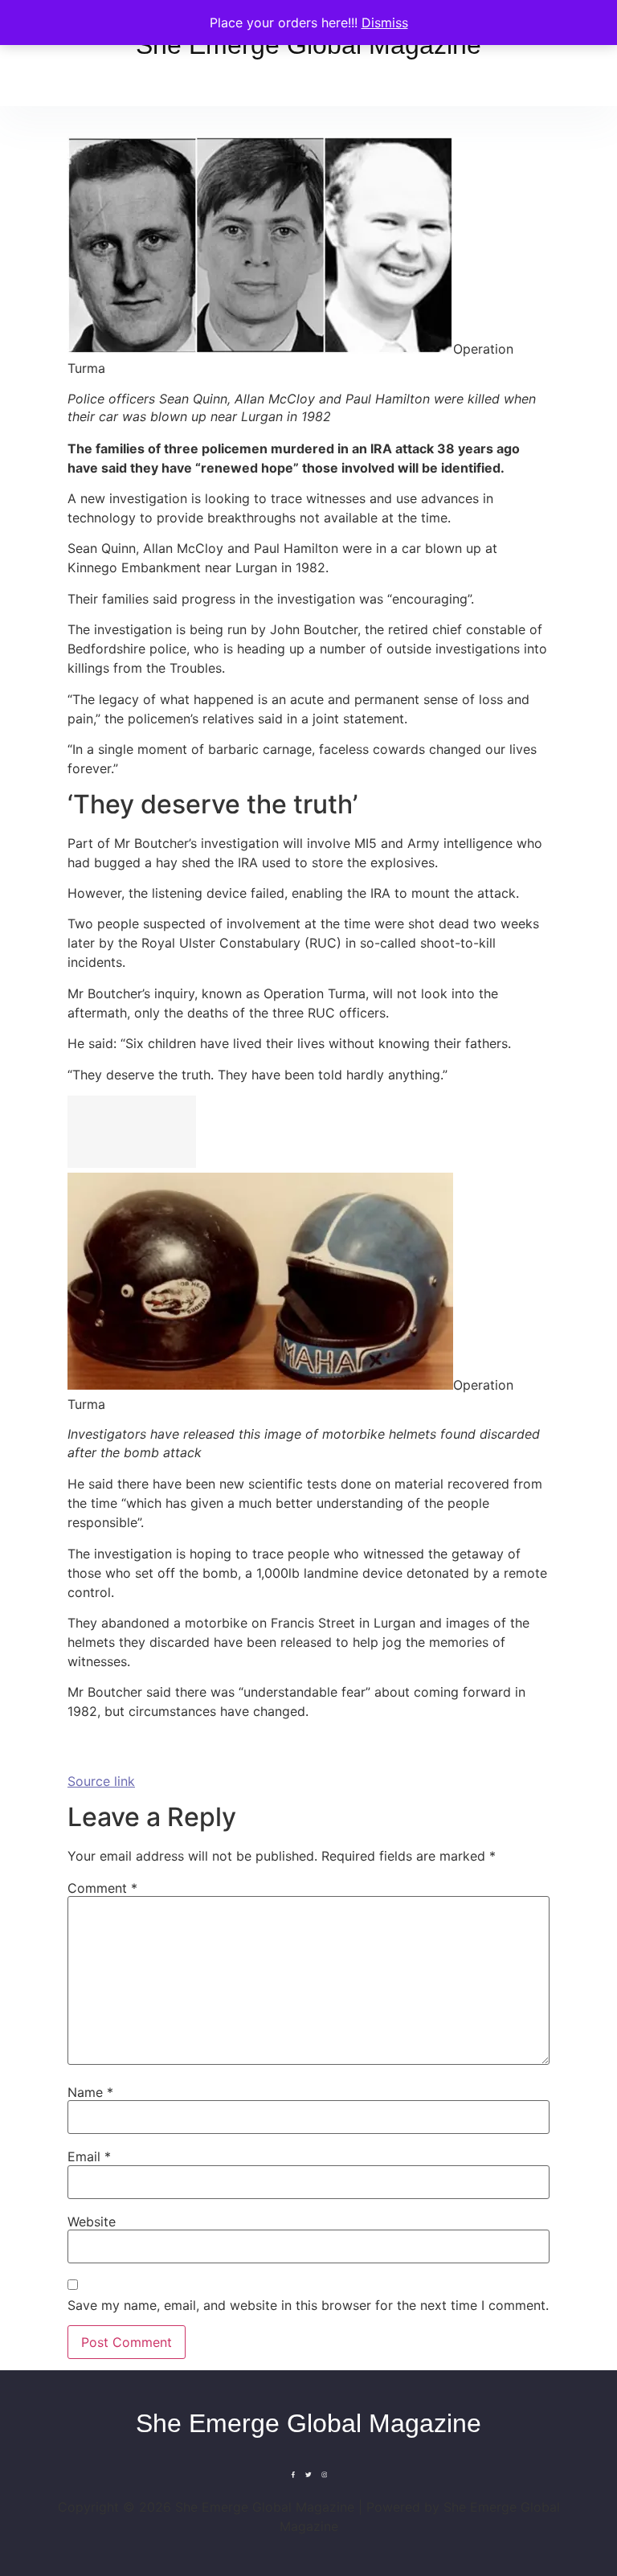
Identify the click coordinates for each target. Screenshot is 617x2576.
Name (90, 2092)
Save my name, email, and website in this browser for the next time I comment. (308, 2305)
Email (89, 2156)
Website (92, 2222)
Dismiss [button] (385, 23)
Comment (102, 1888)
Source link (101, 1781)
